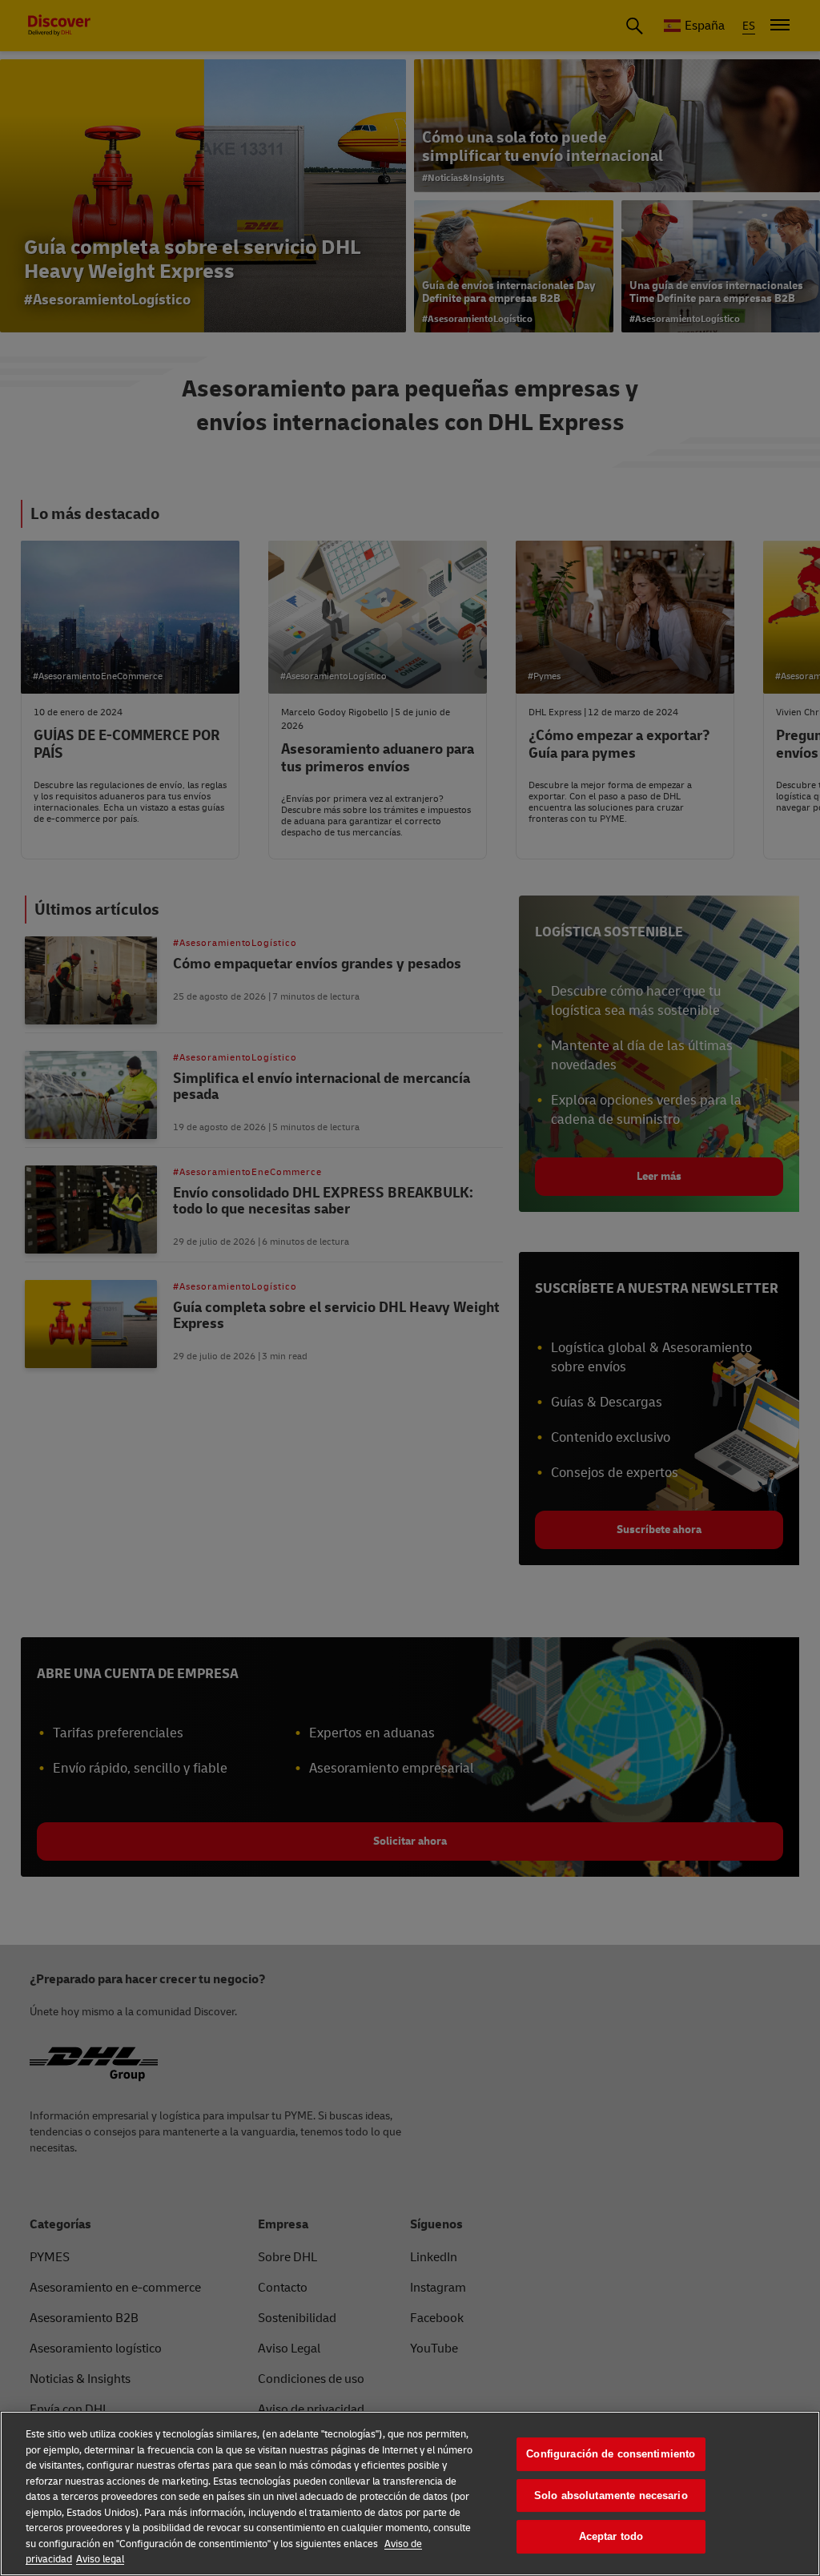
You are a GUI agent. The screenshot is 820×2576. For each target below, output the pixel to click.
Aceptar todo (611, 2536)
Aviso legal (100, 2559)
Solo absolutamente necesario (611, 2495)
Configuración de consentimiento (611, 2454)
